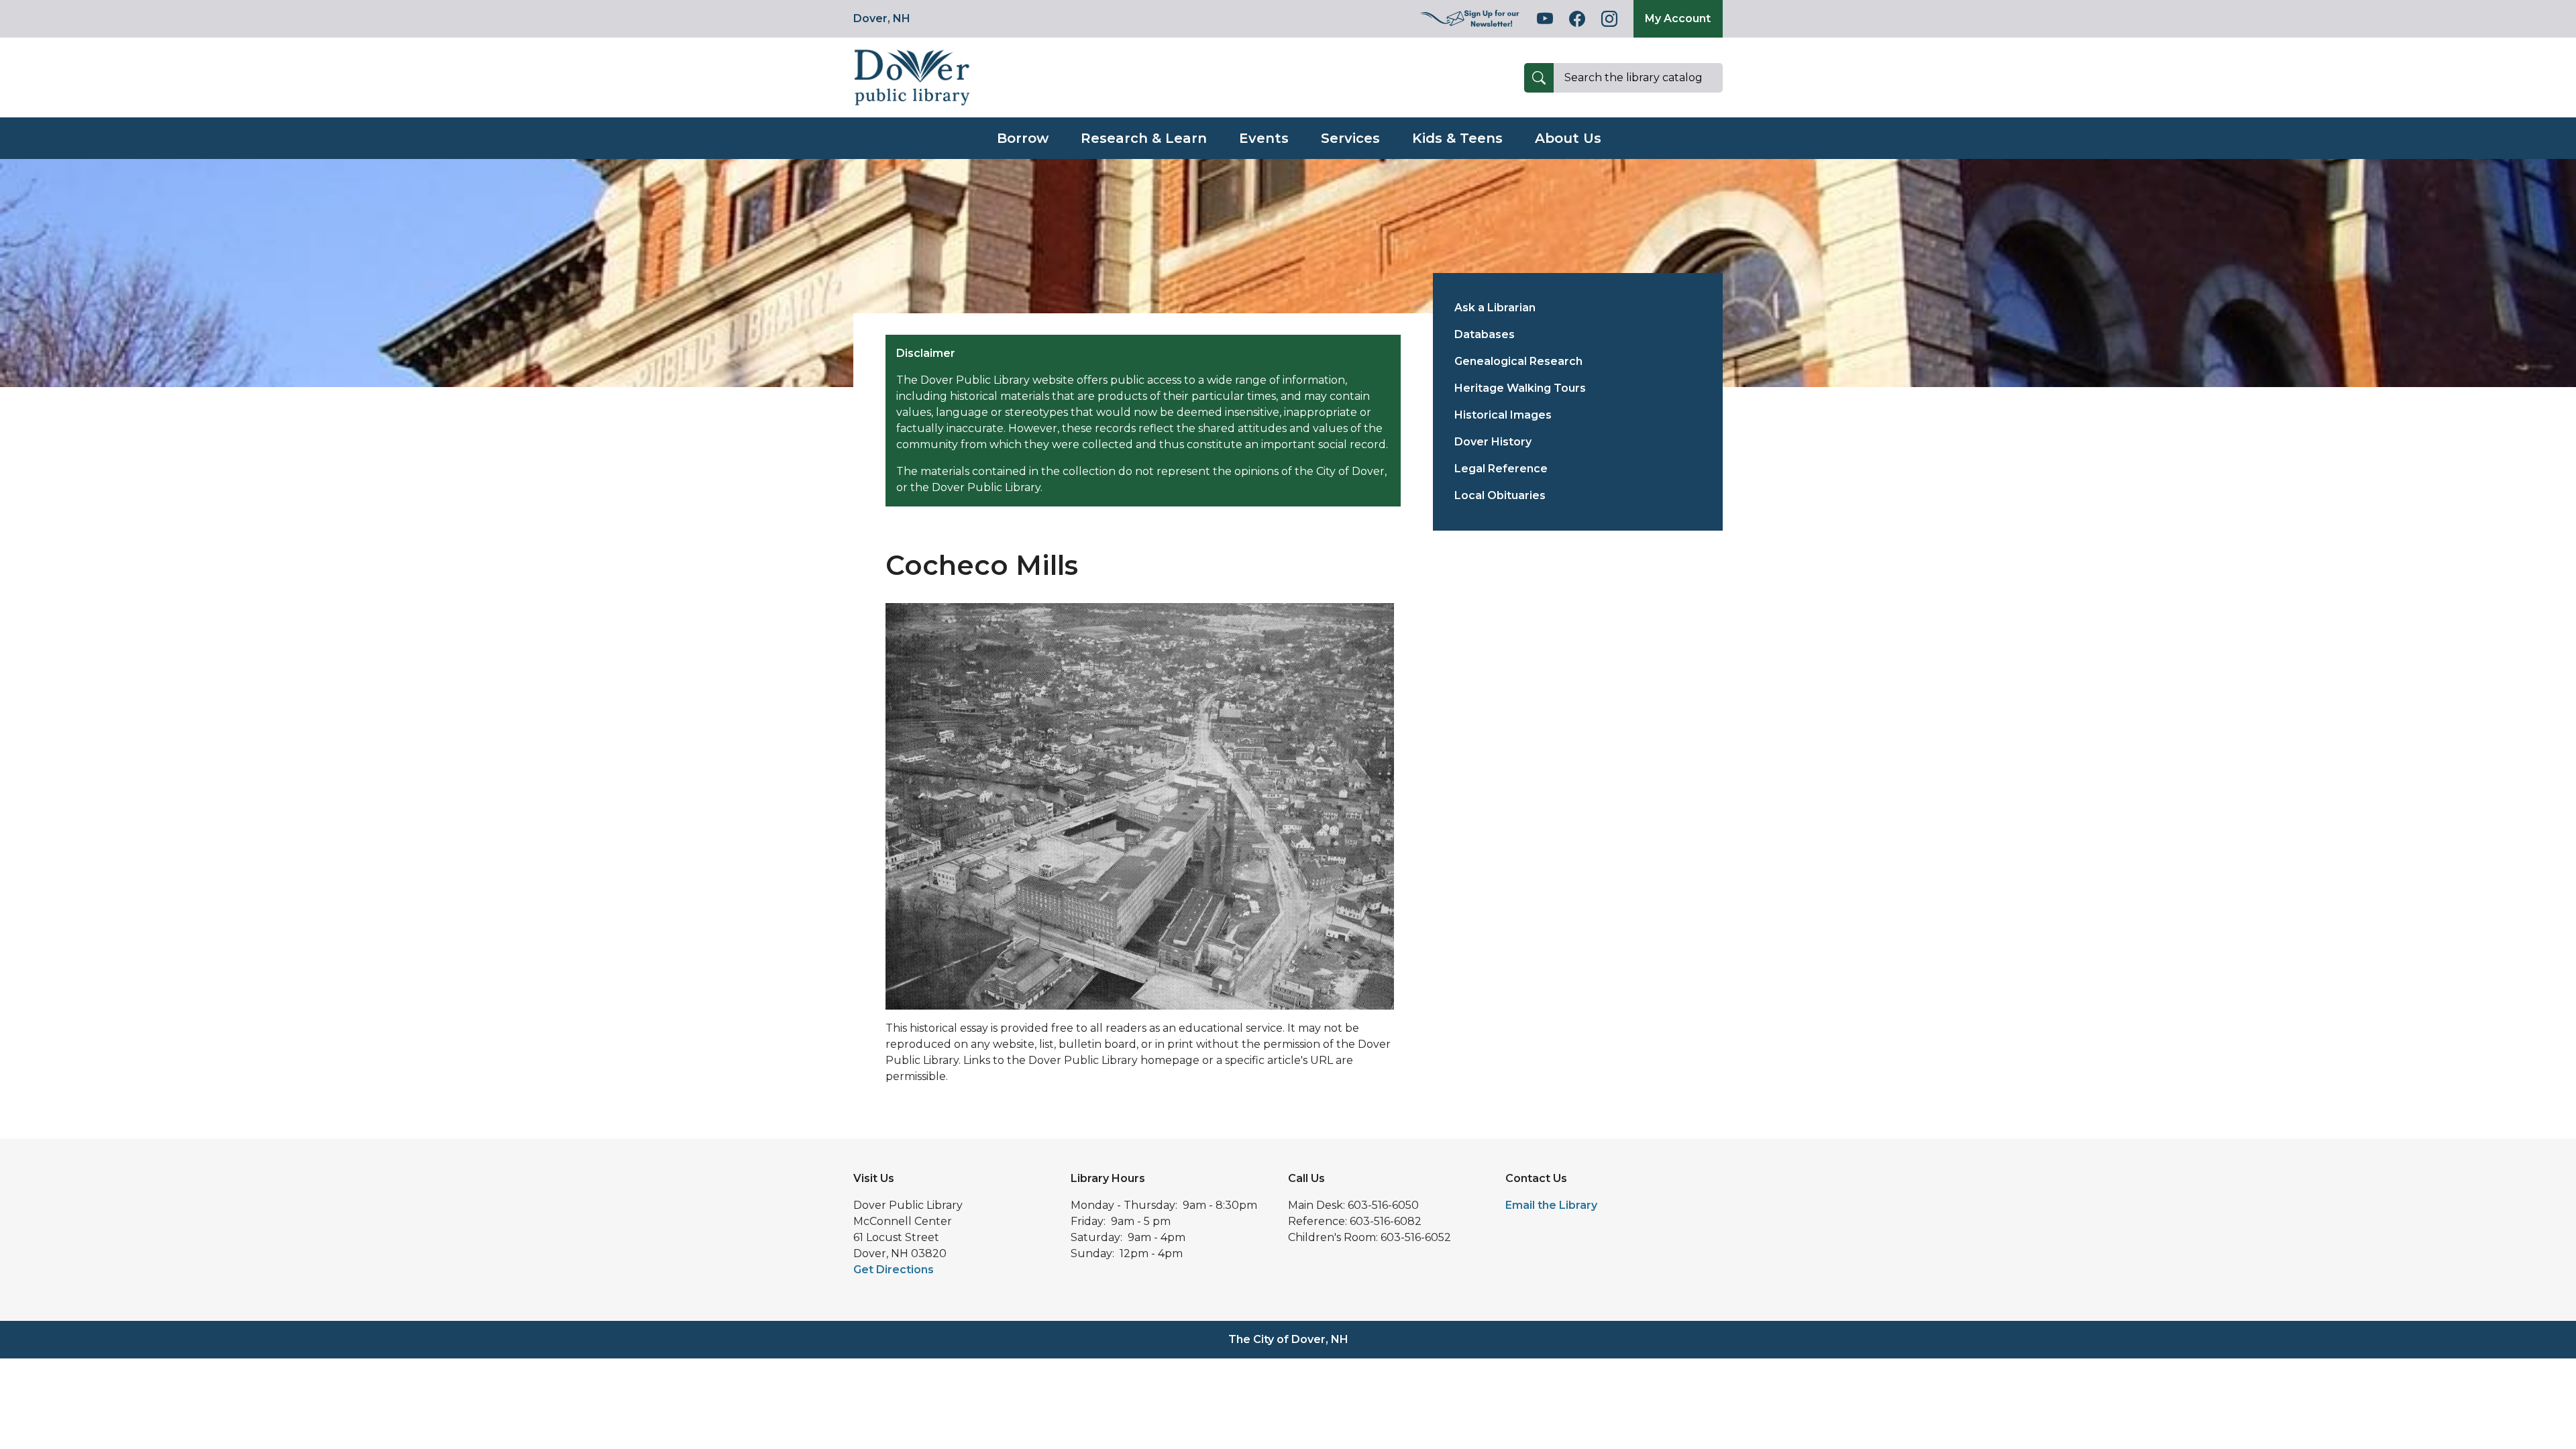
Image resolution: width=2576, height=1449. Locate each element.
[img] (1470, 19)
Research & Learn (1144, 138)
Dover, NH (882, 18)
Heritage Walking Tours (1520, 388)
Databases (1485, 334)
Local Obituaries (1500, 495)
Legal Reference (1501, 469)
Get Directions (894, 1270)
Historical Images (1503, 415)
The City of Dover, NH (1288, 1339)
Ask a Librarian (1495, 308)
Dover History (1493, 442)
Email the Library (1551, 1205)
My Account (1678, 18)
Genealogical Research (1518, 361)
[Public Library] (912, 77)
